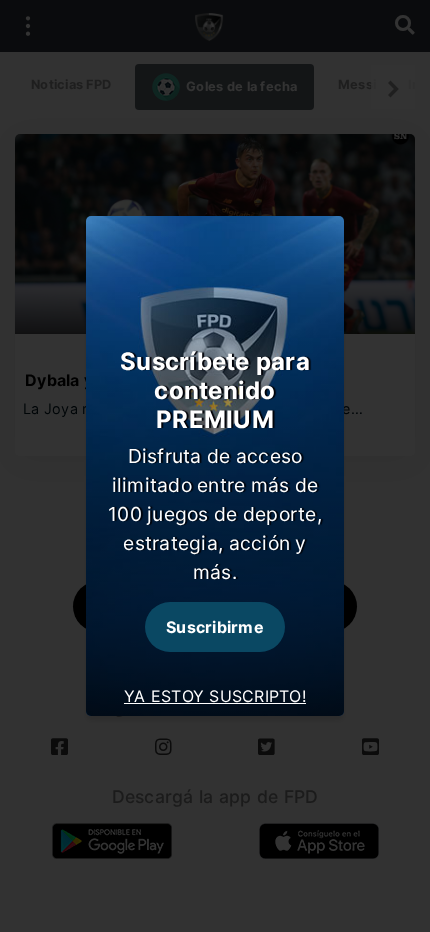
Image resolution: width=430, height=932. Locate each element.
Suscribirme (215, 627)
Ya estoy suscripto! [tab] (215, 696)
